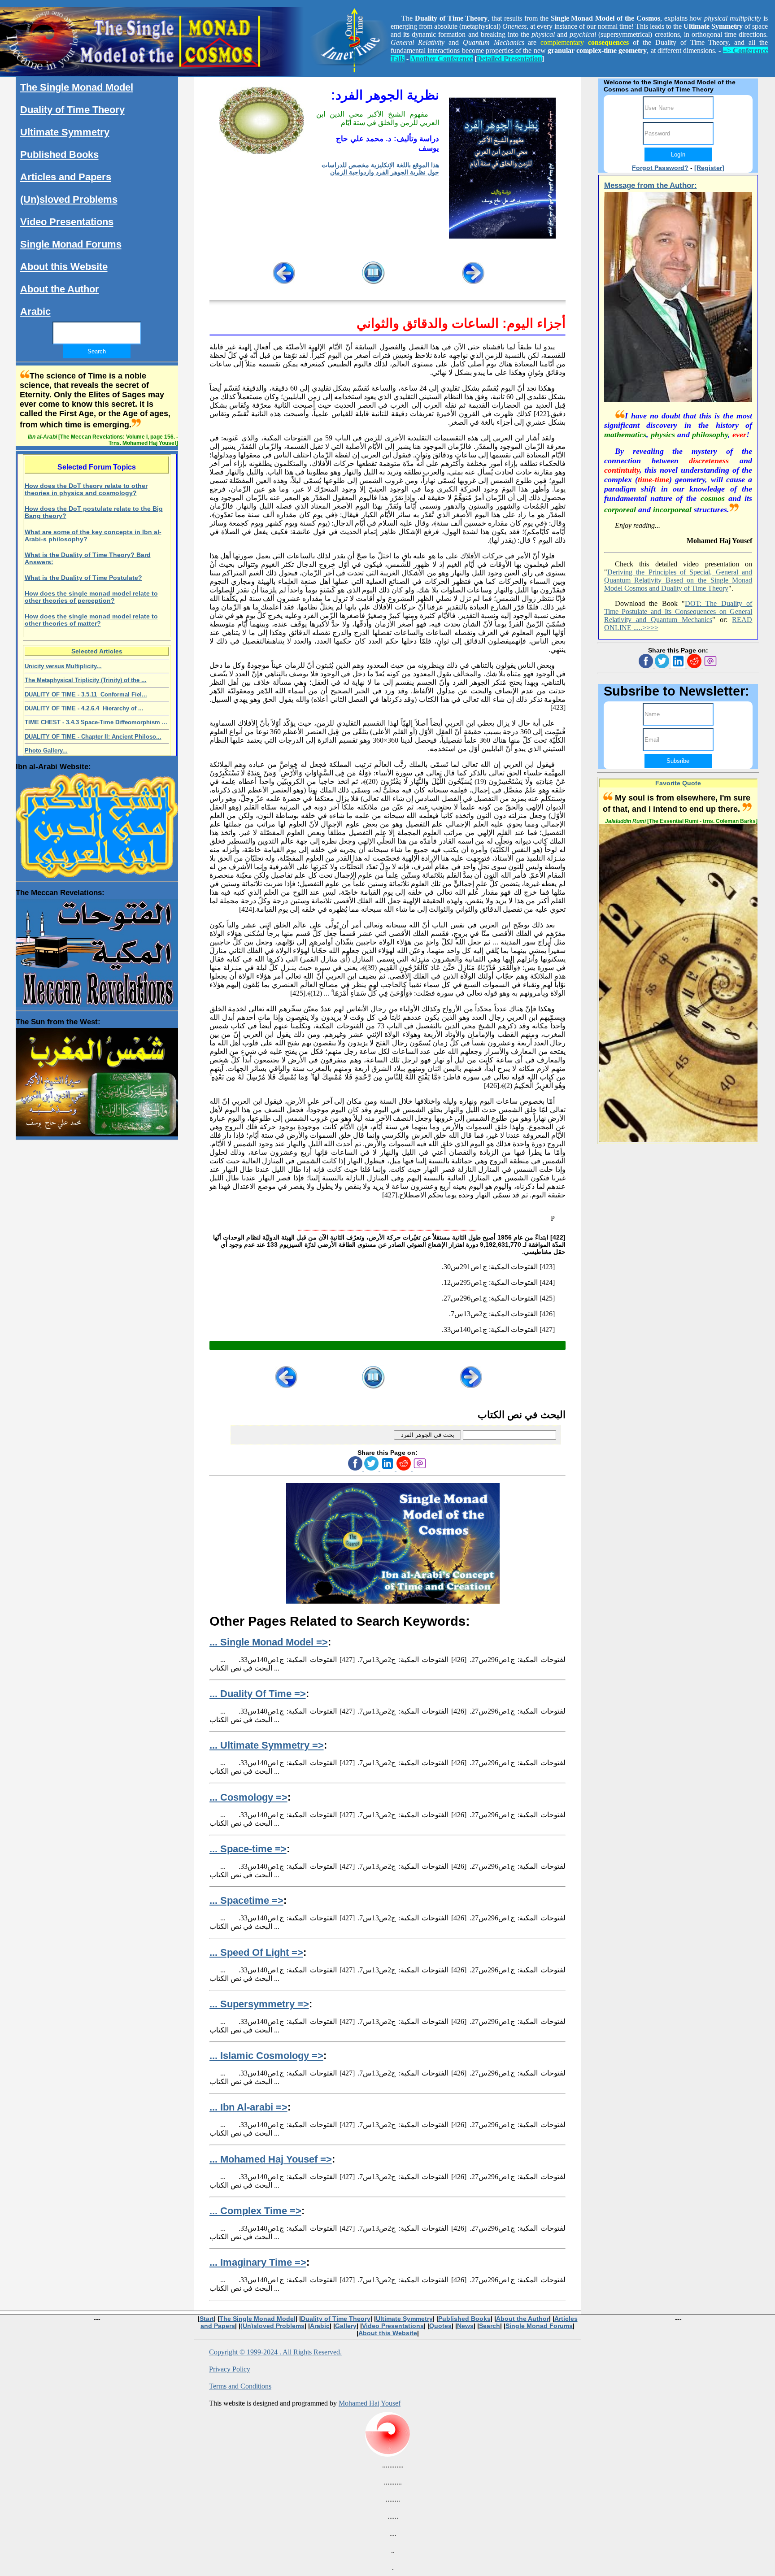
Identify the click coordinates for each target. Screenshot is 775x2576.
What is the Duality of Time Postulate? (83, 578)
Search (490, 2326)
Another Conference (442, 59)
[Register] (709, 168)
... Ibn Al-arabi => (248, 2107)
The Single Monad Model (77, 87)
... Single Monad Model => (269, 1642)
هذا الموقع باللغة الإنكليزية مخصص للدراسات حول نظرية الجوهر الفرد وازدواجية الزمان (380, 169)
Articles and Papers (66, 177)
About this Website (64, 267)
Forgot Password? (660, 168)
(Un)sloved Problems (69, 199)
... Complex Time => (255, 2211)
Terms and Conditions (240, 2386)
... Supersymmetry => (259, 2004)
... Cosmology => (248, 1797)
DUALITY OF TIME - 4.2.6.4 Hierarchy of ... (84, 708)
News (465, 2326)
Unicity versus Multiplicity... (63, 666)
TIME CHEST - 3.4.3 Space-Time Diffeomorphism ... (96, 722)
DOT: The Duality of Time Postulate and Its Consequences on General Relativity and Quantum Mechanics (678, 611)
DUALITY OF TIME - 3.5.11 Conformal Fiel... (86, 694)
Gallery (346, 2326)
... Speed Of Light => (256, 1952)
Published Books (59, 154)
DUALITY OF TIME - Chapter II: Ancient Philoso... (93, 737)
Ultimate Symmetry (65, 132)
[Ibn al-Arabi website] (97, 823)
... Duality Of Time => (258, 1694)
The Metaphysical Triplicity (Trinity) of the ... (86, 680)
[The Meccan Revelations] (97, 951)
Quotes (440, 2326)
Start (207, 2319)
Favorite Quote (678, 783)
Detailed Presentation (509, 59)
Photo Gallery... (46, 751)
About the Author (60, 289)
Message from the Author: (651, 185)
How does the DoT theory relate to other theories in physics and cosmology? (86, 489)
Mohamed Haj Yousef (370, 2403)
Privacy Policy (230, 2369)
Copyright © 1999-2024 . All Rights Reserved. (275, 2352)
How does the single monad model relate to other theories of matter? (91, 620)
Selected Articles (97, 651)
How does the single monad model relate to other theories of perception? (91, 597)
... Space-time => (248, 1849)
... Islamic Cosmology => (266, 2056)
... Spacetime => (246, 1900)
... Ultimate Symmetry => (267, 1745)
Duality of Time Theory (72, 110)
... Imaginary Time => (258, 2262)
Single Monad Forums (71, 244)
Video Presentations (67, 222)
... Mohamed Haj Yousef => (271, 2159)
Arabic (35, 311)
